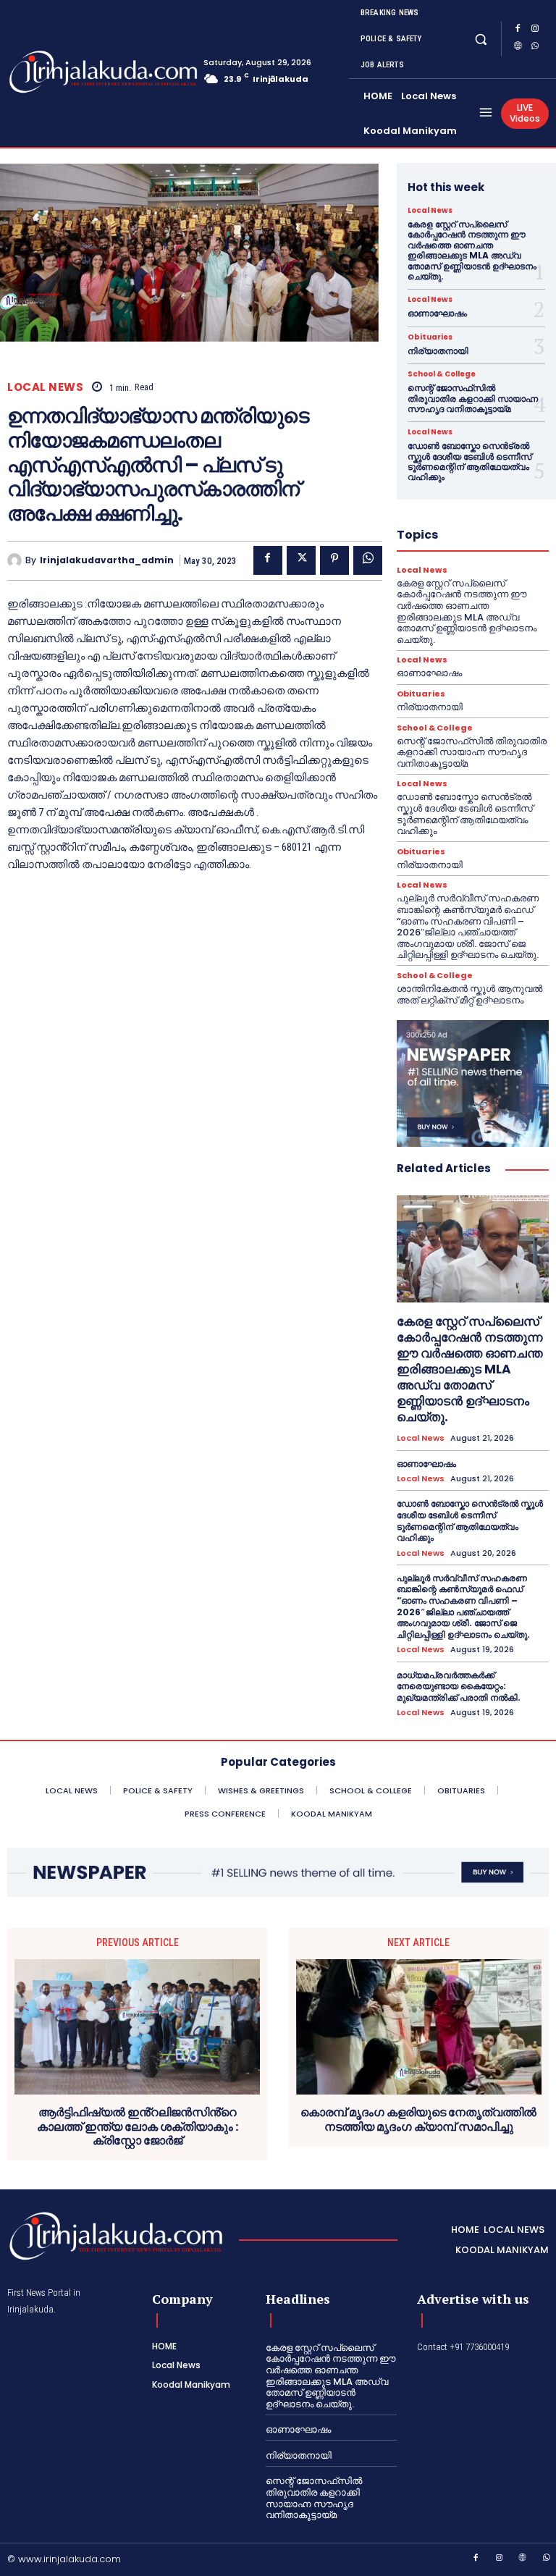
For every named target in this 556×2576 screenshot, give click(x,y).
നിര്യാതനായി (438, 351)
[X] (301, 560)
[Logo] (64, 72)
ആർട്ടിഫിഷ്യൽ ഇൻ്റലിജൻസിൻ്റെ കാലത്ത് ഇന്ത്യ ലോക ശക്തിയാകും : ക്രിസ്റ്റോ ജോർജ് (138, 2126)
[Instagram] (535, 30)
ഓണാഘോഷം (437, 313)
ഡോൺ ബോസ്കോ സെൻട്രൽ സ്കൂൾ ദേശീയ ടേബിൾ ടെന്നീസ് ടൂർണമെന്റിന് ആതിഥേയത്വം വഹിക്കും (469, 461)
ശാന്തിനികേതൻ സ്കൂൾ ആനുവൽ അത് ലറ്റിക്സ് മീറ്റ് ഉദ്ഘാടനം (469, 994)
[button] (481, 39)
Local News (45, 387)
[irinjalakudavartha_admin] (16, 560)
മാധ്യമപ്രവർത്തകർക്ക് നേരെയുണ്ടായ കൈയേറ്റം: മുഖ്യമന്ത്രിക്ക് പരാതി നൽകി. (459, 1686)
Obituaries (430, 337)
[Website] (518, 48)
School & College (442, 374)
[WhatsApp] (535, 48)
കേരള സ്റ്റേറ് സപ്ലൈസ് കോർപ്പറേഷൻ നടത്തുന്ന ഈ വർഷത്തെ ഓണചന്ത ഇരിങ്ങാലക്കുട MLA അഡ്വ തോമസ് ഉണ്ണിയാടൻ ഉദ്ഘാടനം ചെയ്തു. (472, 250)
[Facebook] (518, 30)
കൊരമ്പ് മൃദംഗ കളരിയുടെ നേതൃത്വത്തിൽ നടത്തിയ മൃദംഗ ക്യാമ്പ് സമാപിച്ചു (418, 2119)
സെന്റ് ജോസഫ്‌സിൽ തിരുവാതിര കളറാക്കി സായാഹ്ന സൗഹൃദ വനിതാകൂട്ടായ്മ (473, 398)
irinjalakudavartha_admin (107, 560)
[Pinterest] (334, 560)
